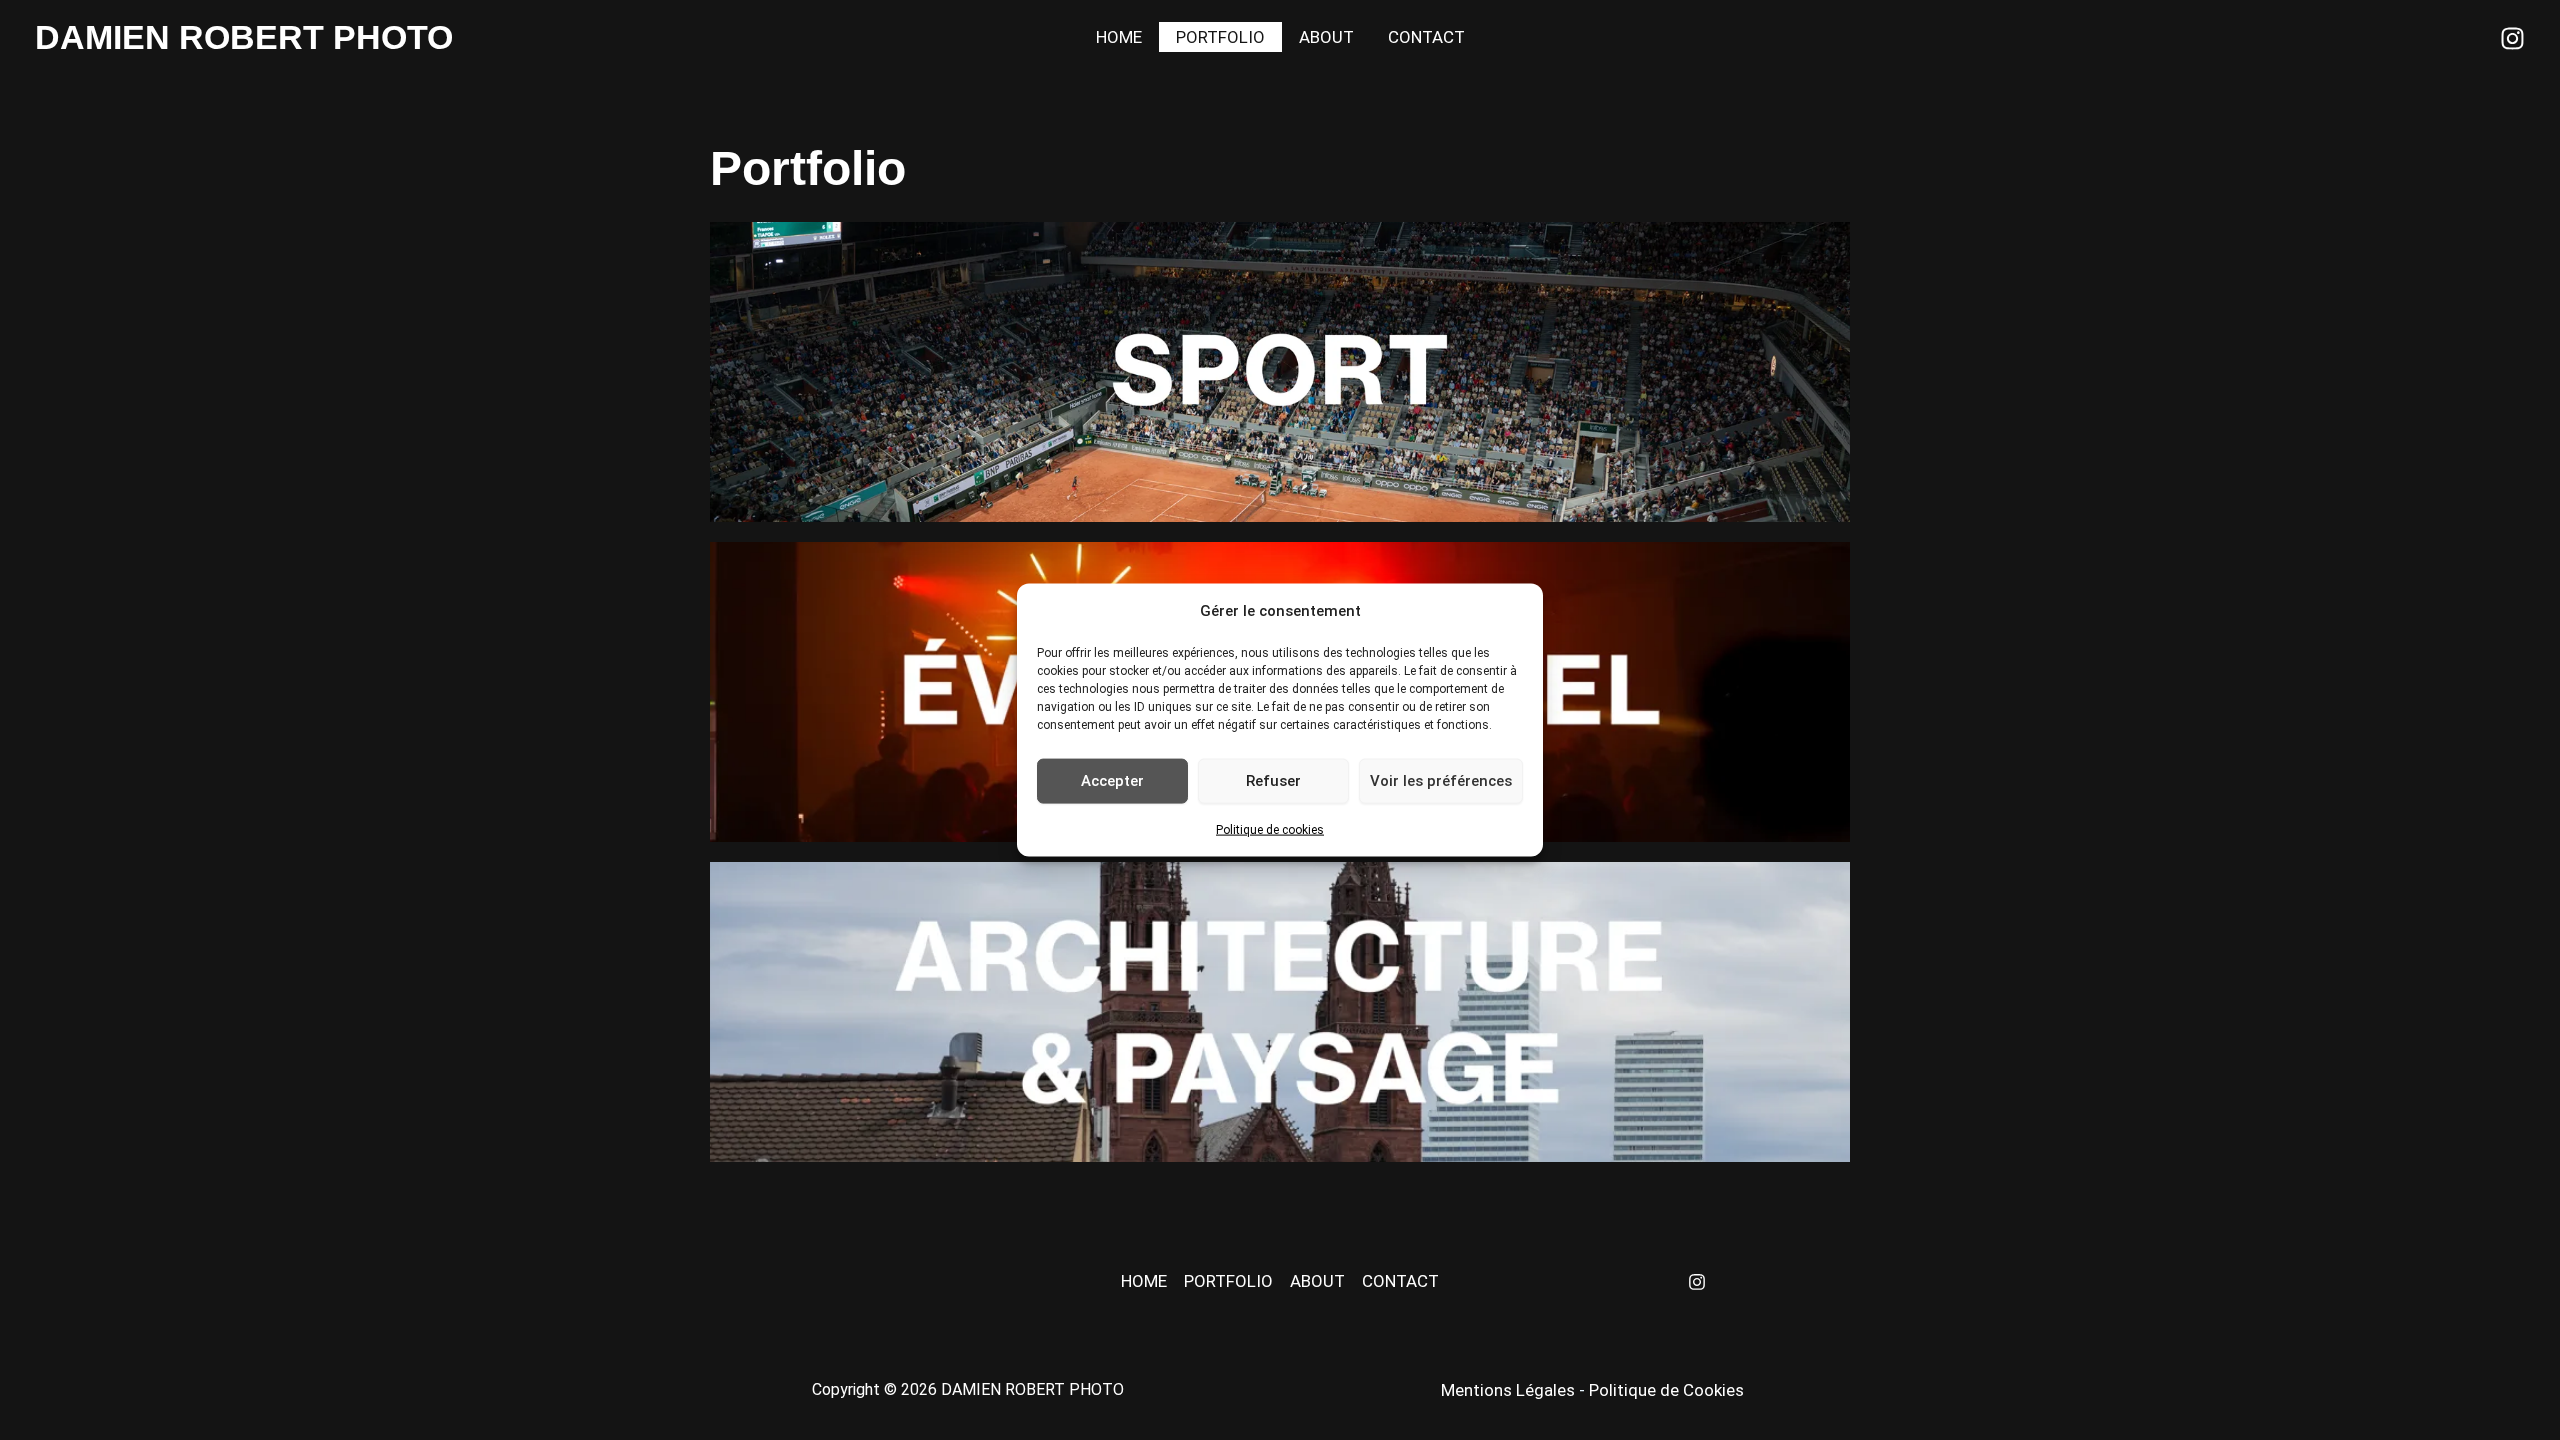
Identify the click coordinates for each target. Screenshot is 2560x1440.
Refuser (1273, 781)
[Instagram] (2512, 38)
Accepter (1112, 781)
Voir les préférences (1441, 781)
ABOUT (1326, 37)
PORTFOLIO (1220, 37)
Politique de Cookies (1666, 1390)
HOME (1119, 37)
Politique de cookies (1270, 829)
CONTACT (1426, 37)
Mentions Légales (1508, 1390)
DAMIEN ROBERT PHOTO (244, 37)
